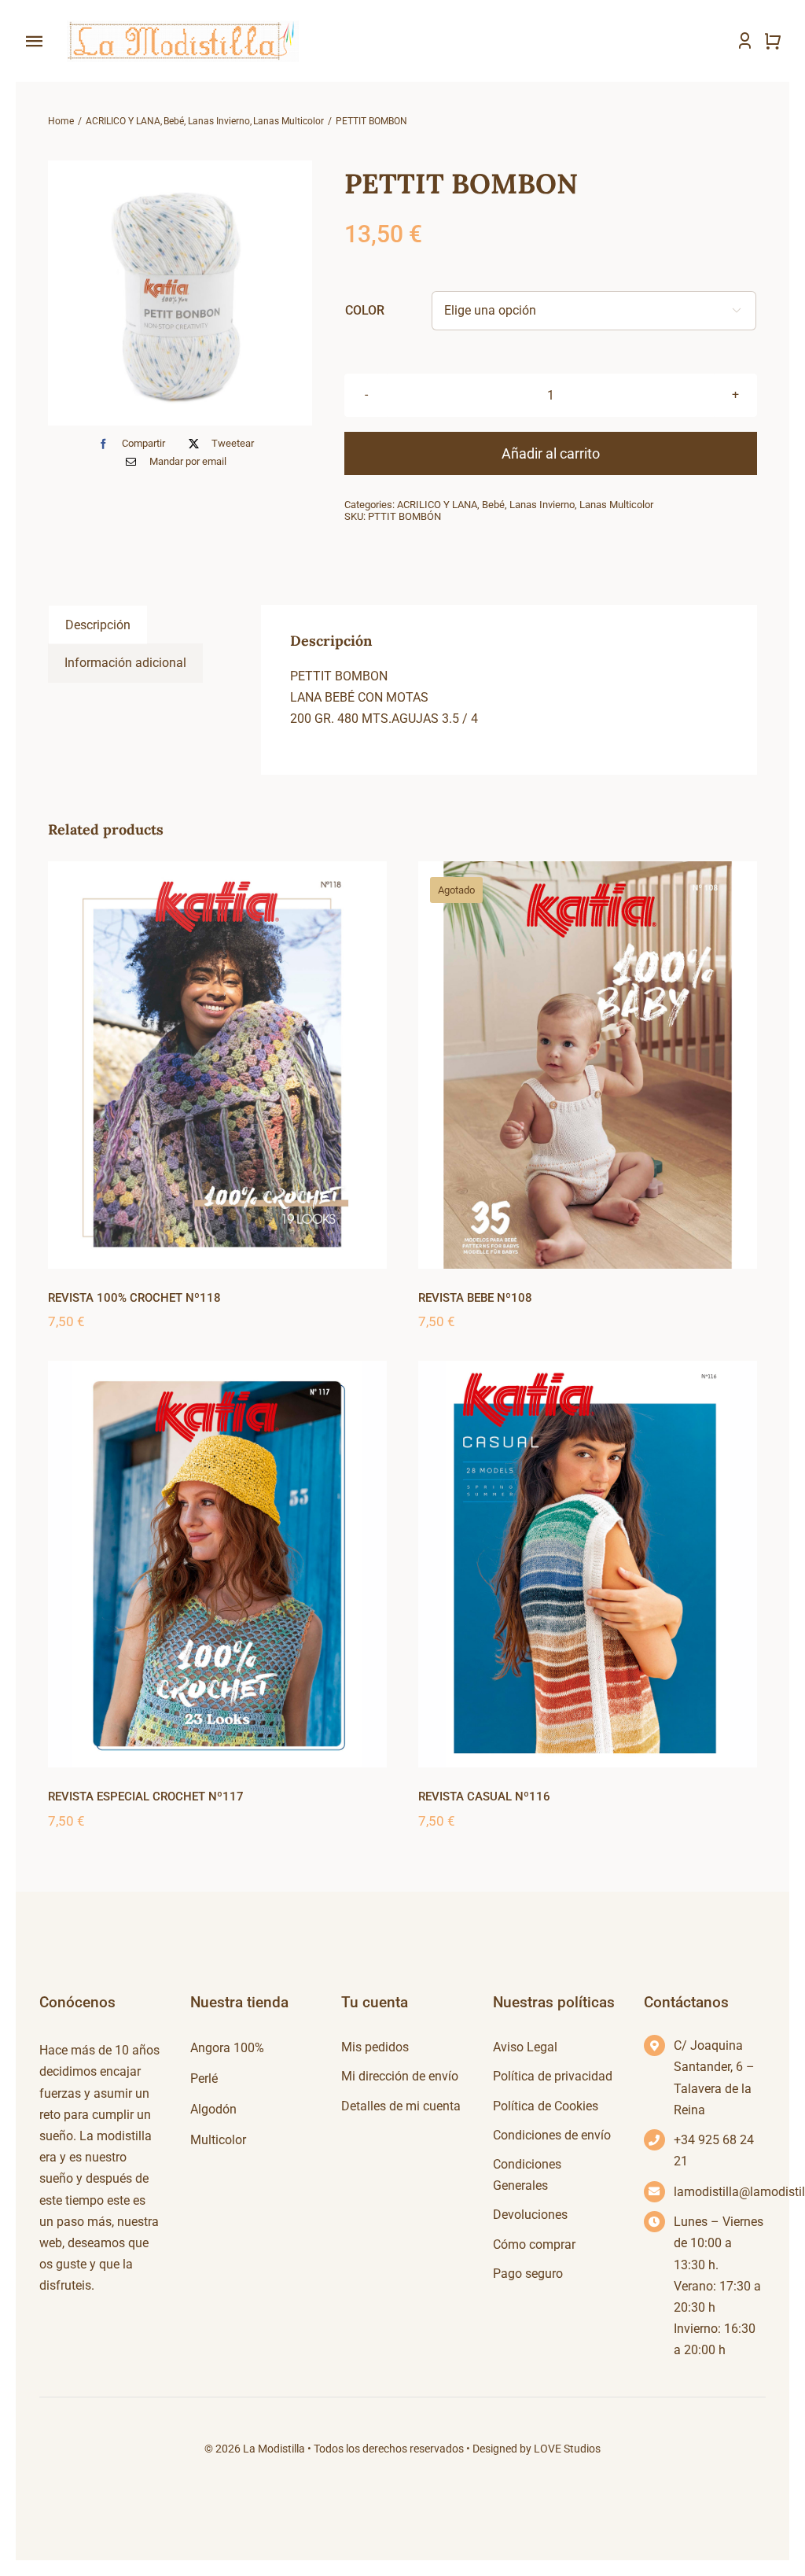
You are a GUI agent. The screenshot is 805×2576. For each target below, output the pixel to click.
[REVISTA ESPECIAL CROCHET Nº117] (217, 1564)
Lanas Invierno (542, 505)
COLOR (365, 310)
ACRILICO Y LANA (437, 505)
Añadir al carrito (551, 453)
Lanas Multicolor (616, 505)
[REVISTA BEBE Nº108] (588, 1065)
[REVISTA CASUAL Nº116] (588, 1564)
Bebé (493, 505)
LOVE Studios (567, 2449)
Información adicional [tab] (125, 663)
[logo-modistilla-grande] (181, 22)
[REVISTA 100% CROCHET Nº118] (217, 1065)
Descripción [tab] (98, 625)
